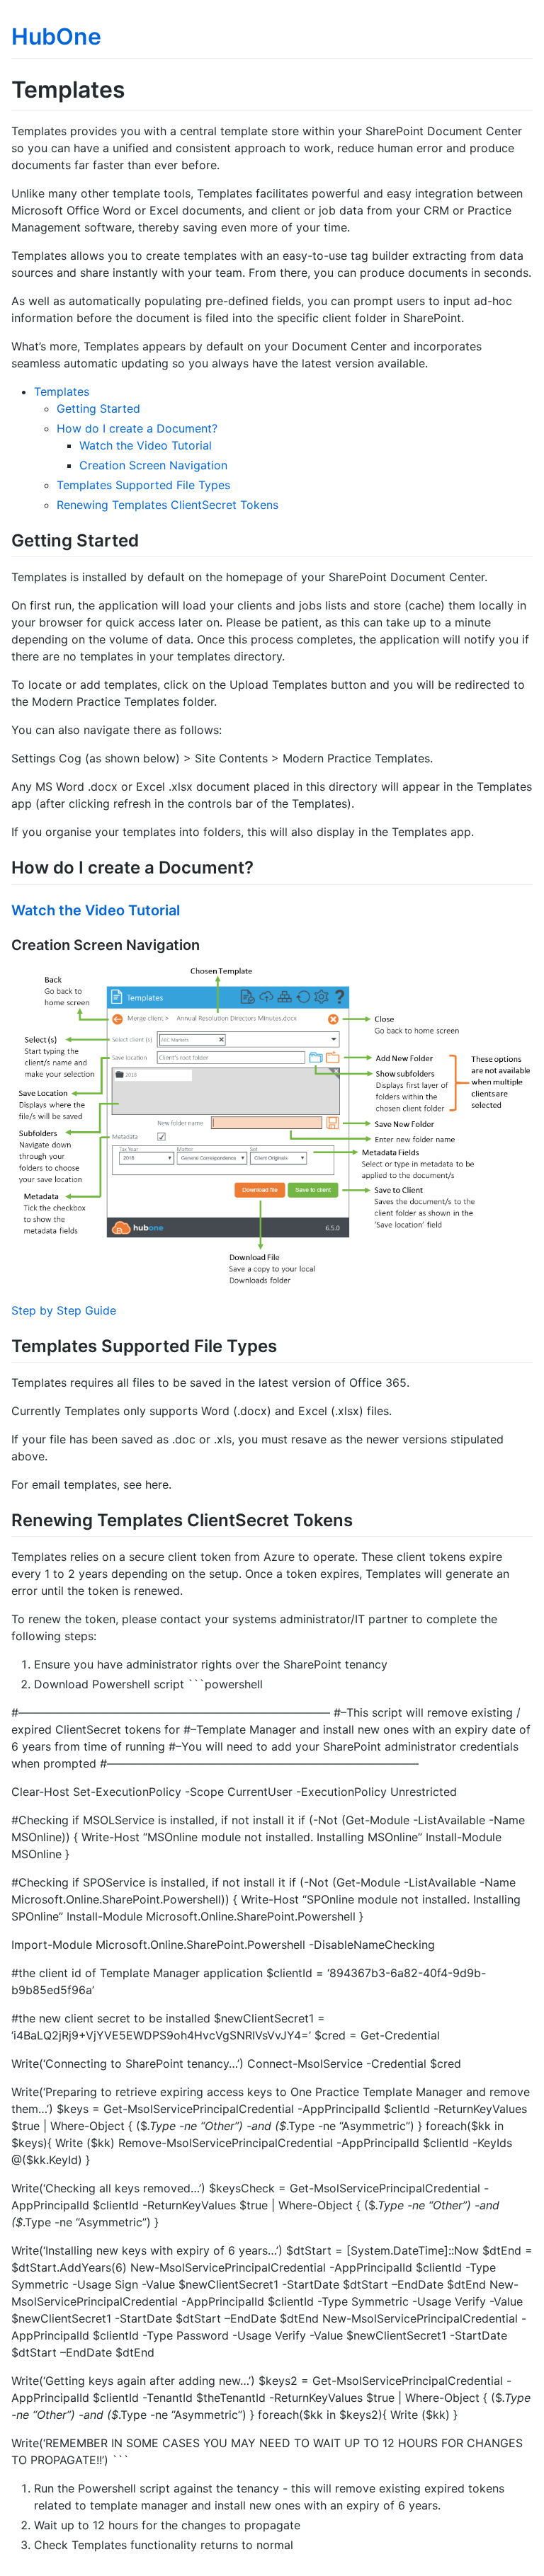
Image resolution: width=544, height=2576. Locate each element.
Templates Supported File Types (143, 485)
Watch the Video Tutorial (146, 445)
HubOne (56, 36)
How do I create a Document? (137, 428)
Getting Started (98, 408)
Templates (62, 391)
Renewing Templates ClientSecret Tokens (168, 505)
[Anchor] (147, 539)
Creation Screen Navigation (153, 465)
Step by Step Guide (64, 1310)
